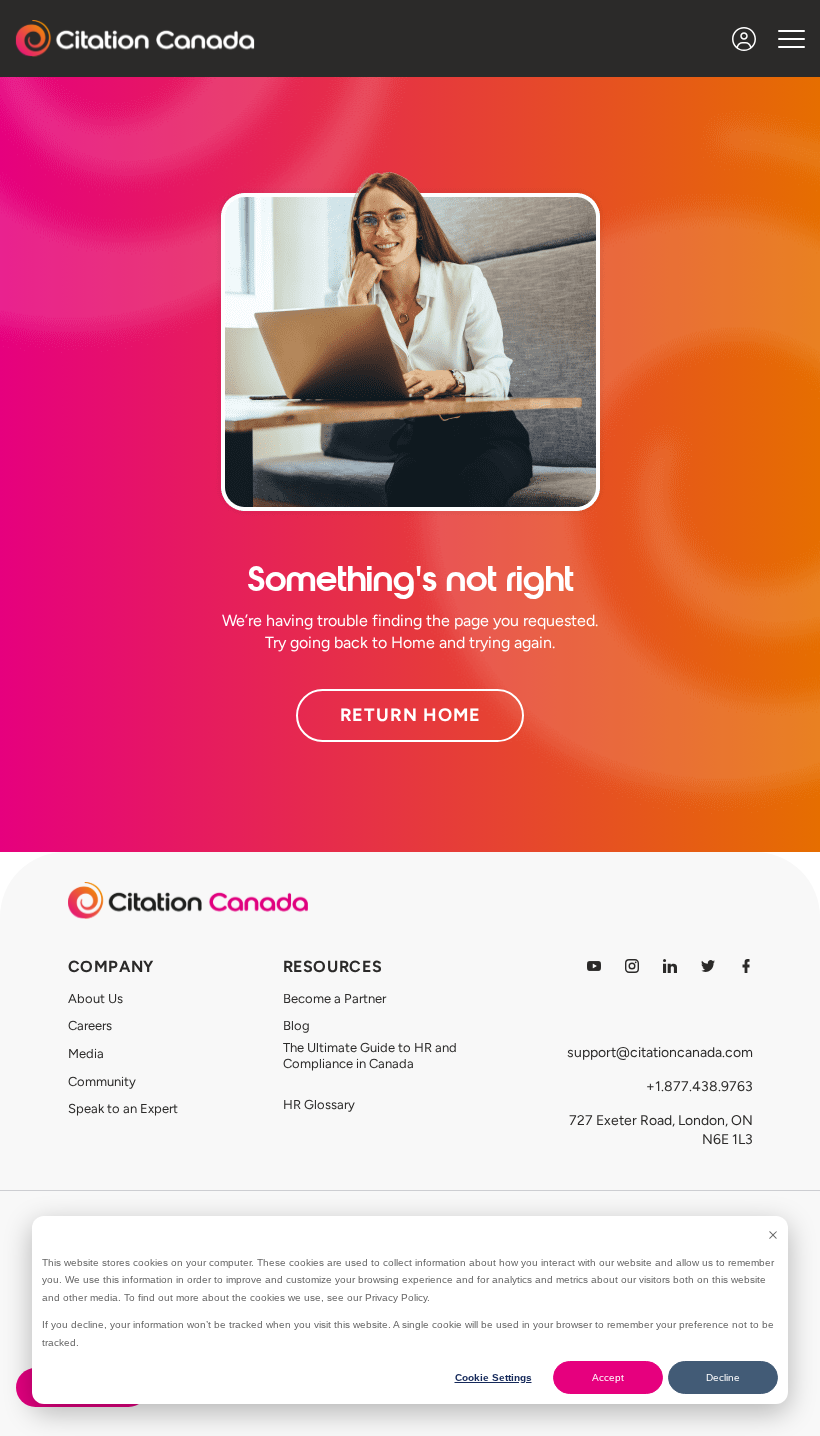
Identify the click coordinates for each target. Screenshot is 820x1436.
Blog (296, 1025)
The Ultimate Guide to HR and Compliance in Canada (370, 1055)
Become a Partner (334, 998)
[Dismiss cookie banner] (773, 1235)
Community (102, 1081)
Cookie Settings (493, 1377)
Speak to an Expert (123, 1108)
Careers (90, 1025)
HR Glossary (319, 1104)
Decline (723, 1377)
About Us (95, 998)
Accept (608, 1377)
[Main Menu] (791, 38)
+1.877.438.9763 (699, 1086)
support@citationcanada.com (660, 1052)
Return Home (410, 715)
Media (86, 1053)
